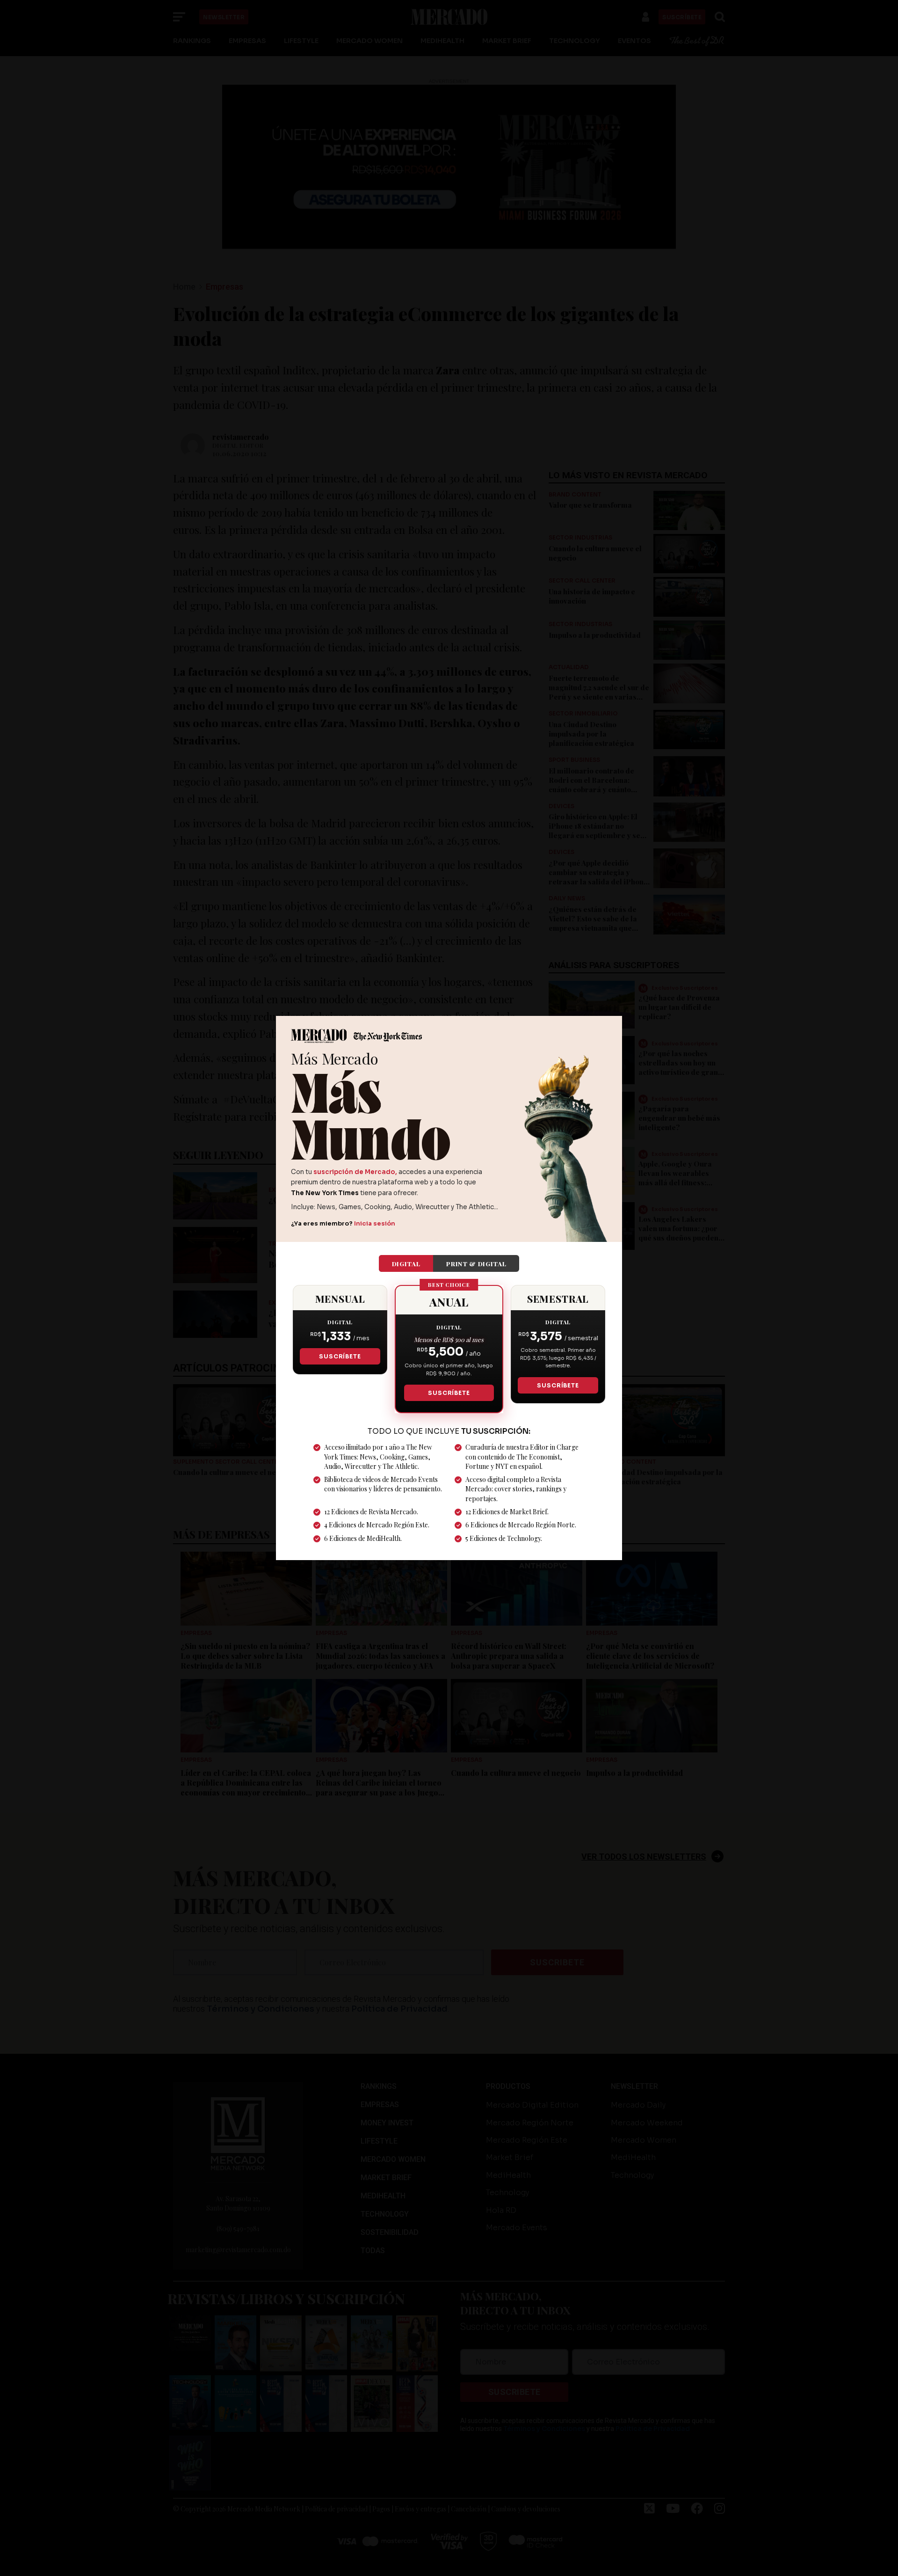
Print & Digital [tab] (476, 1263)
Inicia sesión (375, 1223)
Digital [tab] (406, 1263)
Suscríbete (340, 1356)
